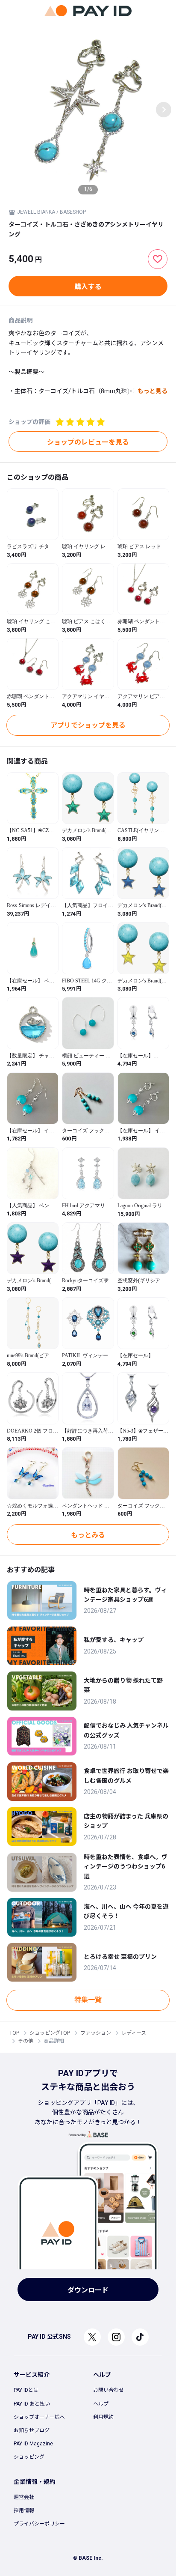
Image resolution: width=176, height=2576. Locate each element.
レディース (134, 2033)
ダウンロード (88, 2290)
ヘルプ (101, 2404)
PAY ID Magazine (33, 2444)
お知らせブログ (32, 2430)
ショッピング (29, 2457)
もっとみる (88, 1535)
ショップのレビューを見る (88, 442)
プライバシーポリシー (39, 2524)
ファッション (96, 2033)
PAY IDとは (26, 2390)
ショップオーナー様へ (39, 2417)
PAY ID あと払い (32, 2404)
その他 (26, 2041)
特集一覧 (88, 2000)
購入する (88, 287)
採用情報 (24, 2510)
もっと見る (153, 391)
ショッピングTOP (50, 2033)
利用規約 (103, 2417)
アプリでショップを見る (88, 725)
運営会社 (24, 2497)
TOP (14, 2033)
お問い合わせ (109, 2390)
